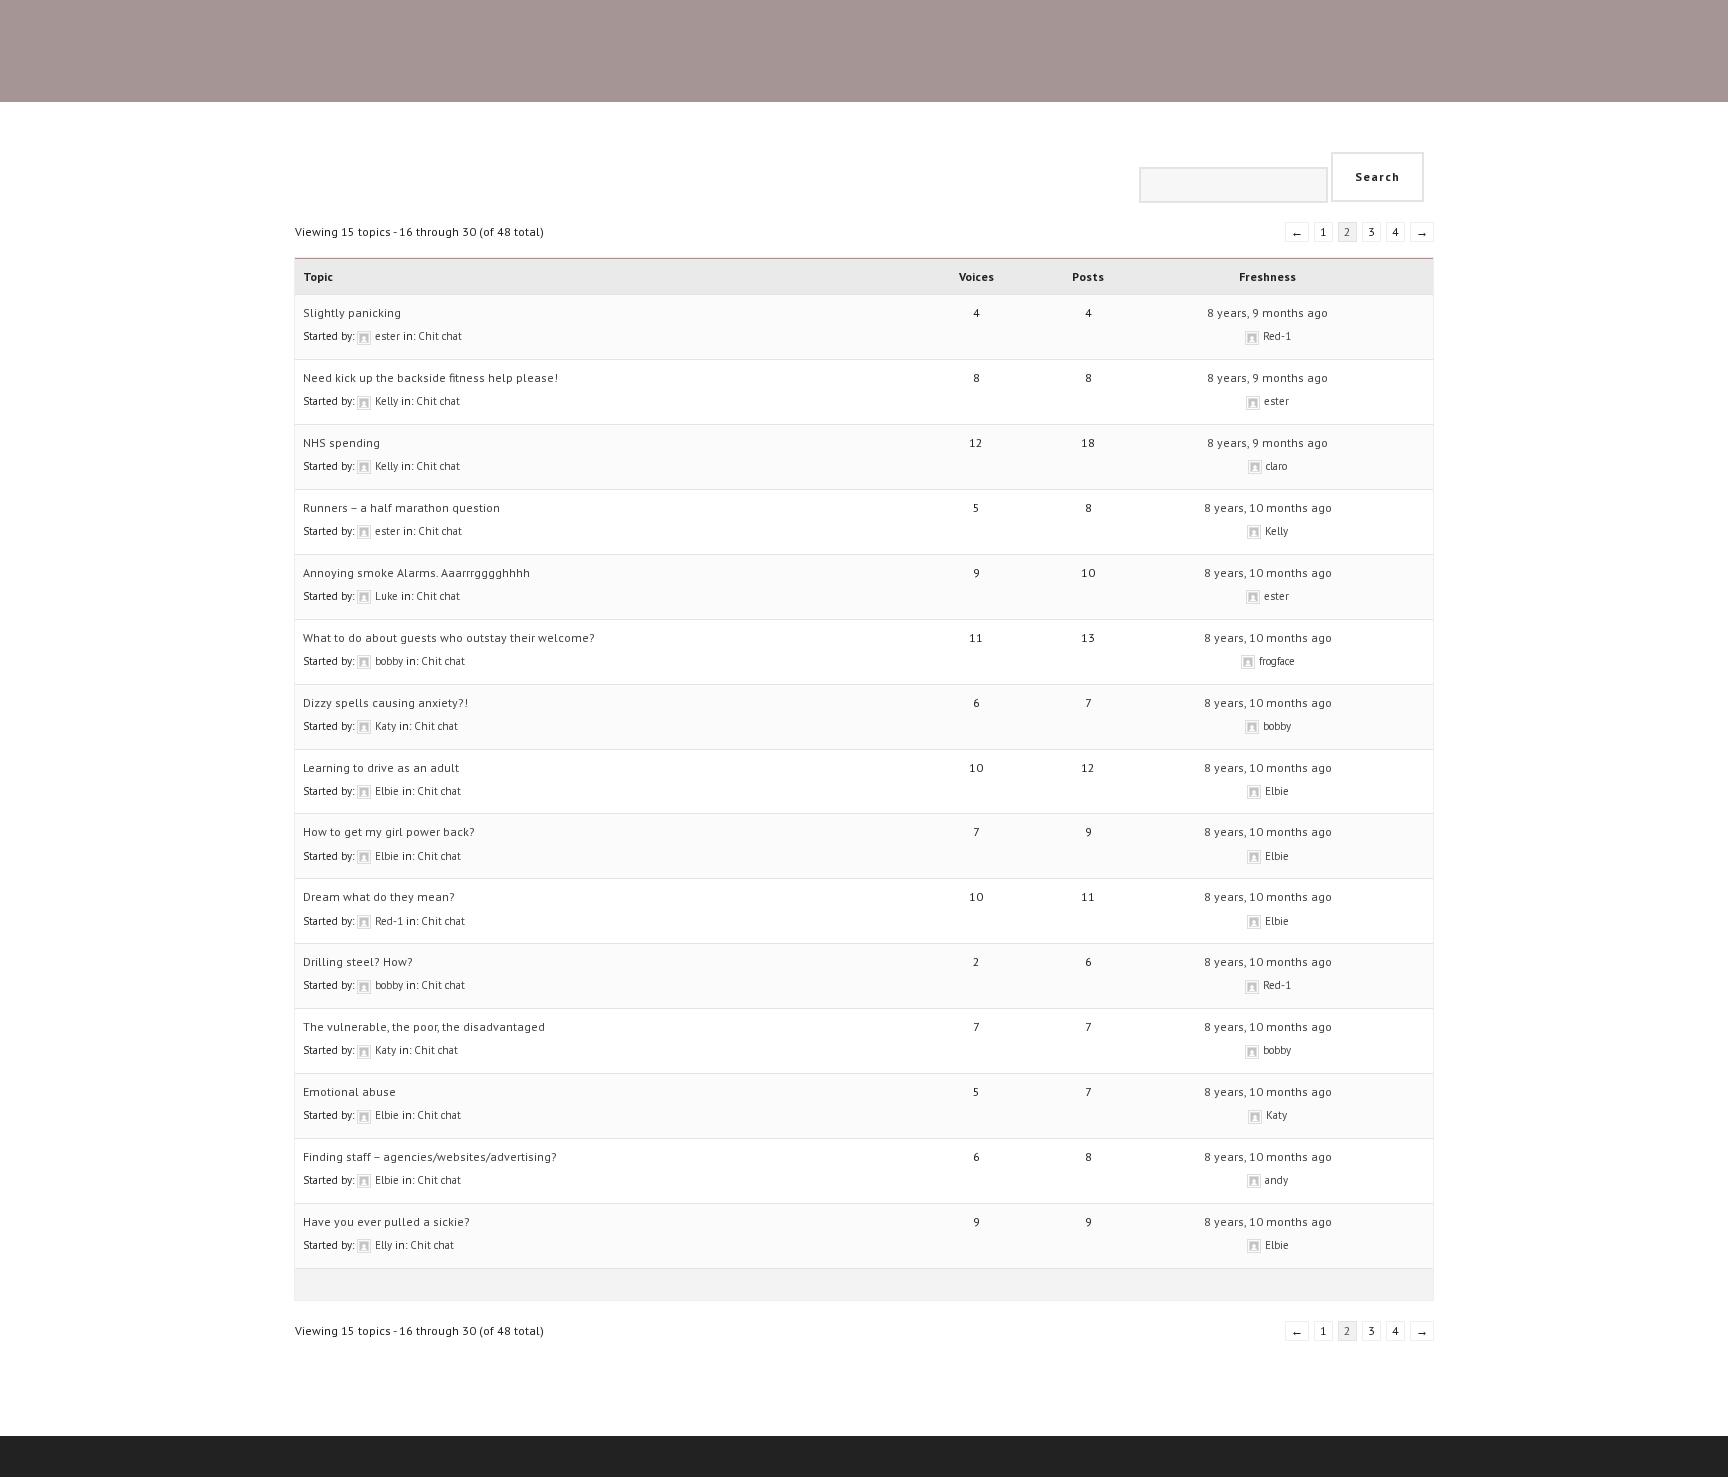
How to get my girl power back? (389, 831)
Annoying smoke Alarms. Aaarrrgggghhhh (416, 572)
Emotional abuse (349, 1091)
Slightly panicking (352, 312)
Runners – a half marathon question (401, 507)
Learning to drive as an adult (381, 767)
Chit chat (440, 336)
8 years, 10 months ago (1268, 507)
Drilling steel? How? (358, 961)
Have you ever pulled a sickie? (386, 1221)
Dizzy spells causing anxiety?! (385, 702)
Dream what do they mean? (379, 896)
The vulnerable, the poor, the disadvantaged (424, 1026)
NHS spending (341, 442)
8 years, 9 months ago (1267, 312)
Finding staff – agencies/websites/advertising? (430, 1156)
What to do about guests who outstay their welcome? (449, 637)
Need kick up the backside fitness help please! (430, 377)
